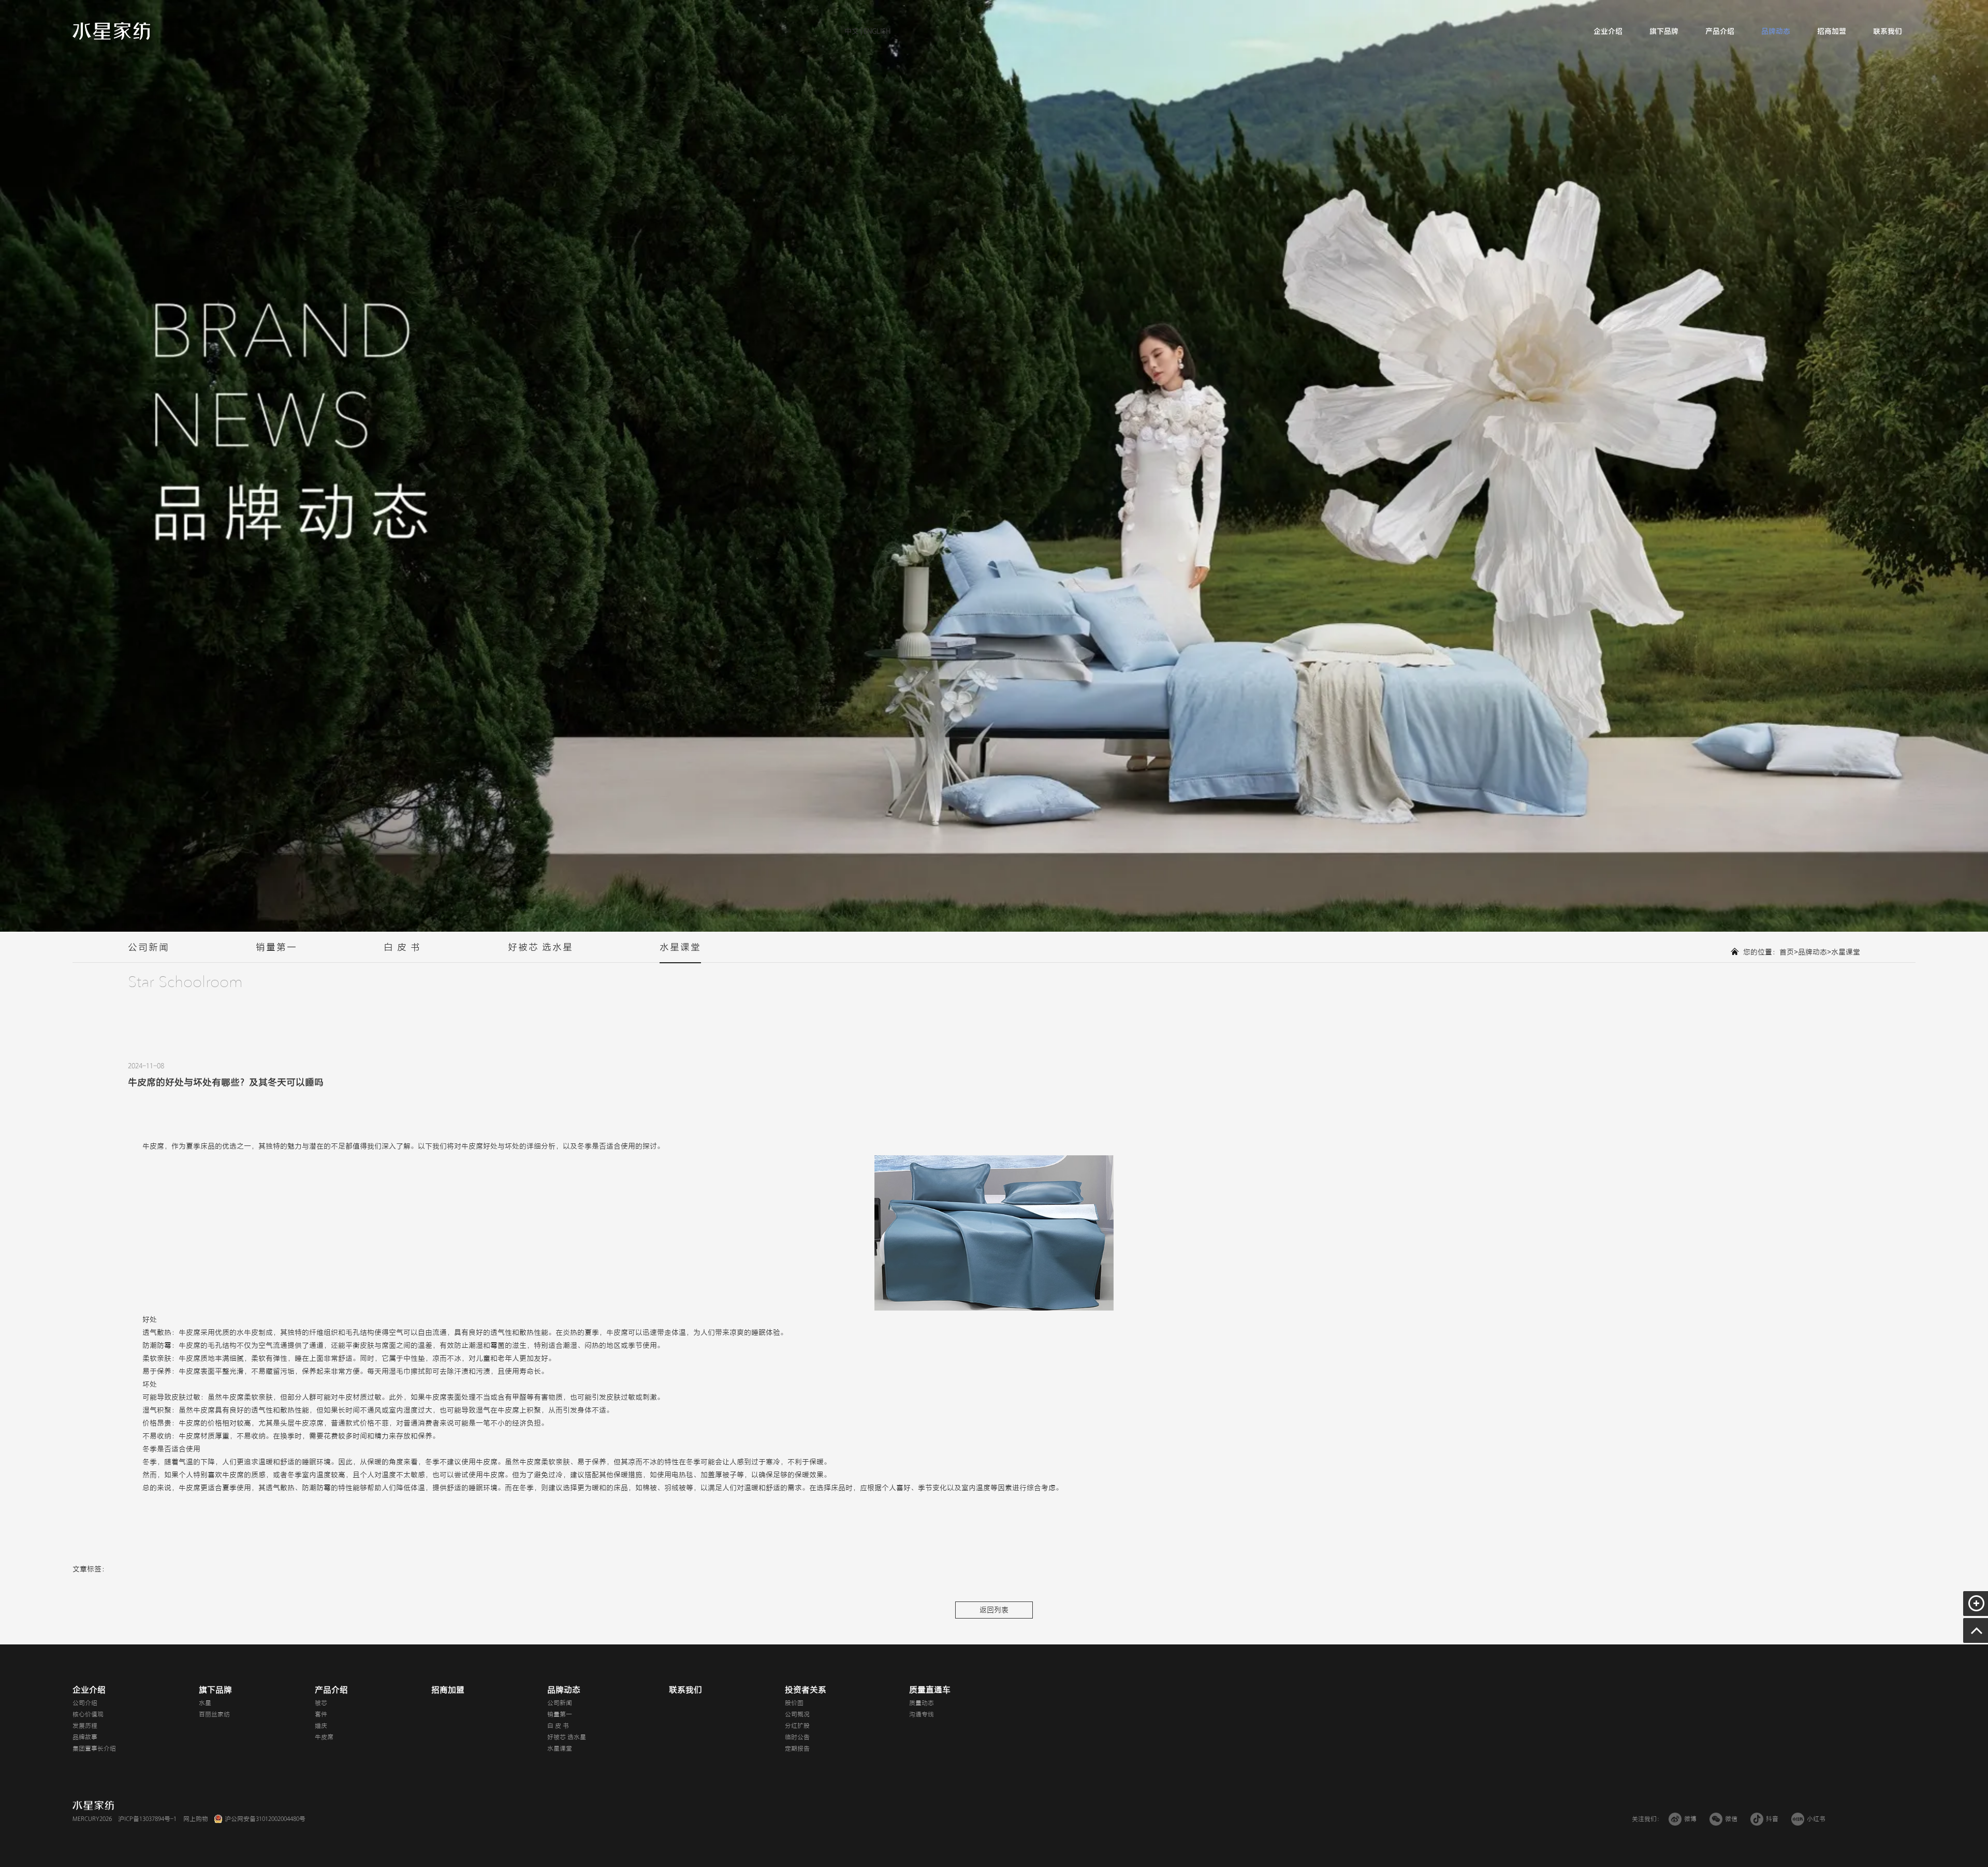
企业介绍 (1608, 31)
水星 (205, 1703)
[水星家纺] (111, 31)
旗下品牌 (1664, 31)
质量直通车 (930, 1690)
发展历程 (85, 1726)
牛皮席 (324, 1737)
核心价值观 (88, 1714)
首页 (1787, 952)
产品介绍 (1720, 31)
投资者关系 (806, 1690)
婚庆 (321, 1726)
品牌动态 (1776, 31)
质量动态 (922, 1703)
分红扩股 (797, 1726)
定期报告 (797, 1748)
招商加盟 (1832, 31)
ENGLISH (876, 31)
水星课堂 (680, 947)
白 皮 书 (402, 947)
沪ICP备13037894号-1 (147, 1819)
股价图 (794, 1703)
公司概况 (797, 1714)
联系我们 (1888, 31)
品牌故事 (85, 1737)
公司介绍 (85, 1703)
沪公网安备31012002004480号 (265, 1819)
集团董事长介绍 (94, 1748)
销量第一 (276, 947)
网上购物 (196, 1819)
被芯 (321, 1703)
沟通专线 (922, 1714)
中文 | (853, 31)
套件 (321, 1714)
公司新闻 (149, 947)
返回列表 (994, 1610)
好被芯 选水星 (540, 947)
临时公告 (797, 1737)
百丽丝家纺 (214, 1714)
